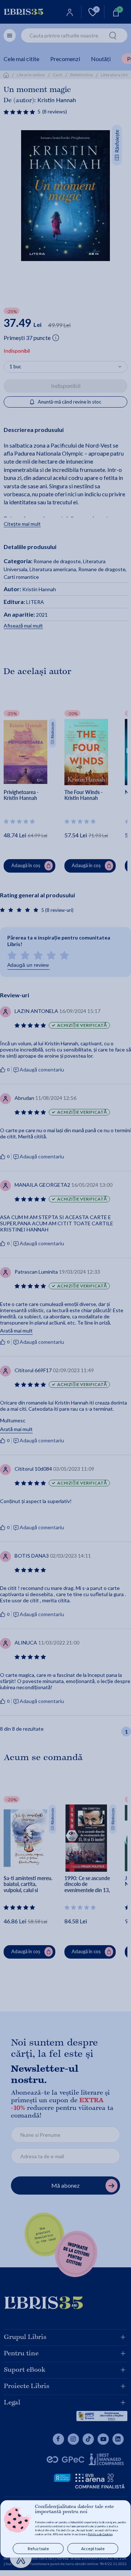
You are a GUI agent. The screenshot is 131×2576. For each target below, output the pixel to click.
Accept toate (93, 2549)
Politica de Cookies (100, 2534)
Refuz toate (38, 2549)
